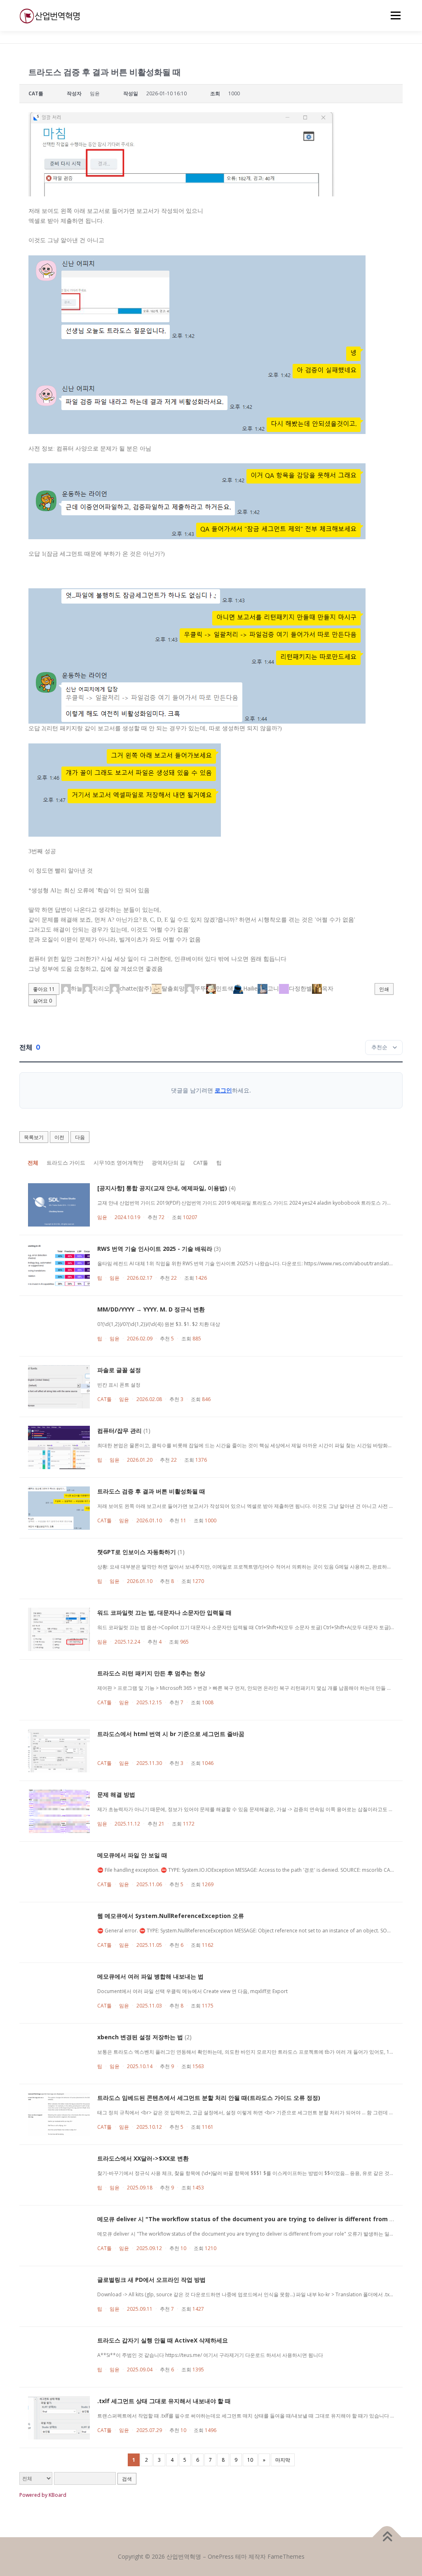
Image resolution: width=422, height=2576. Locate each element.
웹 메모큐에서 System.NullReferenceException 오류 (171, 1916)
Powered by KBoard (43, 2495)
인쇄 (384, 989)
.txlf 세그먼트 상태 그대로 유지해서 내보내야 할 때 (164, 2401)
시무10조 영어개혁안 (118, 1163)
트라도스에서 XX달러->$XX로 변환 (143, 2158)
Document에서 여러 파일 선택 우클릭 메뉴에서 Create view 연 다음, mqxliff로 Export (192, 1991)
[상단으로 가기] (387, 2537)
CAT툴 (201, 1163)
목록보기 (34, 1137)
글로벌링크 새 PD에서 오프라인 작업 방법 (151, 2280)
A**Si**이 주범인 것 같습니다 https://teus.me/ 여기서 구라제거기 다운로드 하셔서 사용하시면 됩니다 (210, 2355)
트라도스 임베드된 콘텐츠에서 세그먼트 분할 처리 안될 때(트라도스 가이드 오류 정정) (209, 2098)
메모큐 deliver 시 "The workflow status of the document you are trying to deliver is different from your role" (258, 2219)
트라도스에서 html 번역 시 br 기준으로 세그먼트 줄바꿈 (171, 1734)
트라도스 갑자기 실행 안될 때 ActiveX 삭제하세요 (163, 2340)
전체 (33, 1163)
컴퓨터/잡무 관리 (120, 1431)
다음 (80, 1137)
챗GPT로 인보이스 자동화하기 (137, 1552)
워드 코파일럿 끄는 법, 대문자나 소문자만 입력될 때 (164, 1612)
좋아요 (44, 989)
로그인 (223, 1090)
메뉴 (394, 15)
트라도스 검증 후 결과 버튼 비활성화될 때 (151, 1491)
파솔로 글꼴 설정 (119, 1370)
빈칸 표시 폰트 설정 (119, 1385)
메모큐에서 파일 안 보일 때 (132, 1855)
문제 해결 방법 (116, 1794)
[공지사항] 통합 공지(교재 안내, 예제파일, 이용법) (162, 1188)
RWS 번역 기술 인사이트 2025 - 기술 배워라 (155, 1249)
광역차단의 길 (168, 1163)
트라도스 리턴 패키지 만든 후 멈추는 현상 (151, 1673)
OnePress (221, 2556)
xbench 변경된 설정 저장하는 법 (140, 2037)
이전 (59, 1137)
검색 (127, 2479)
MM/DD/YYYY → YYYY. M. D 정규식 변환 (151, 1309)
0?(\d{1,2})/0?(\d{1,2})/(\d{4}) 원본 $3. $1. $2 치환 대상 (159, 1324)
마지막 (283, 2460)
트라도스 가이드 (66, 1163)
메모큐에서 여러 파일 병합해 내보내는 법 (150, 1976)
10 (250, 2460)
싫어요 (42, 1001)
